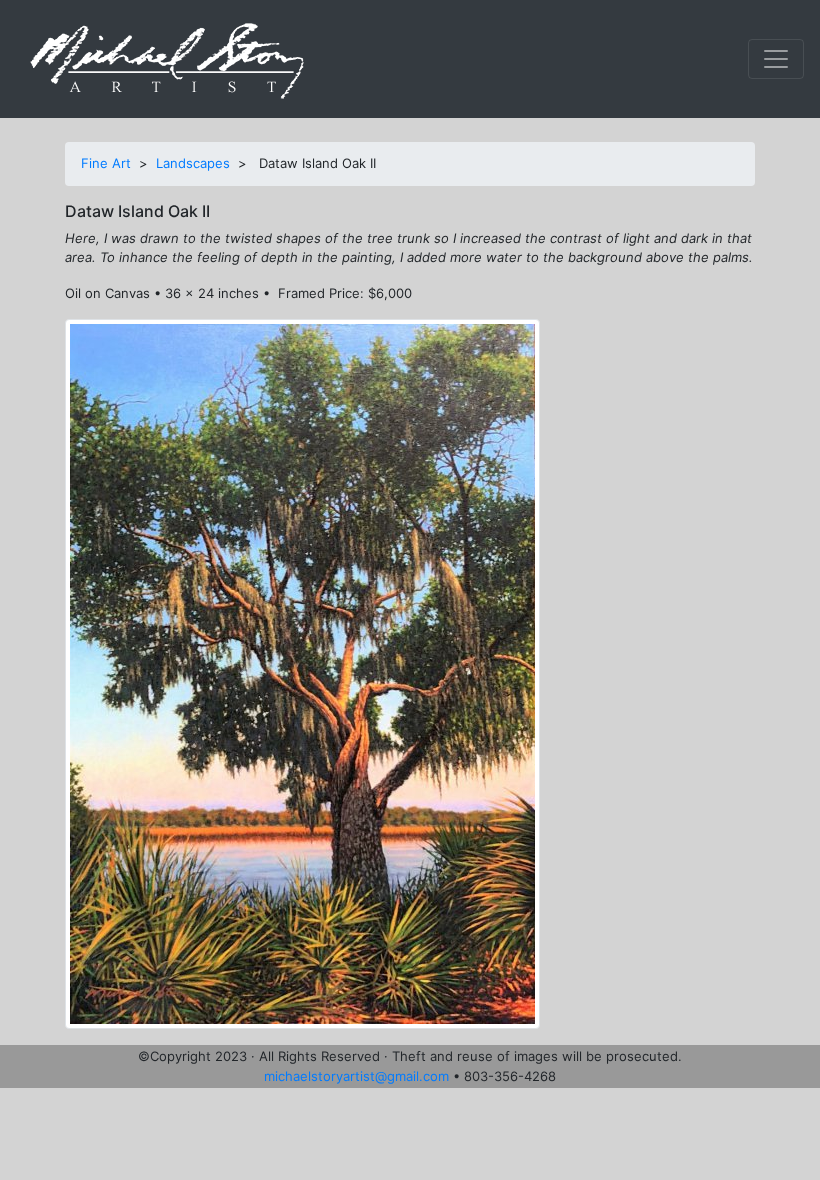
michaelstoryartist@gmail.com (356, 1076)
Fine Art (106, 163)
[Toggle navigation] (776, 59)
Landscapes (193, 163)
